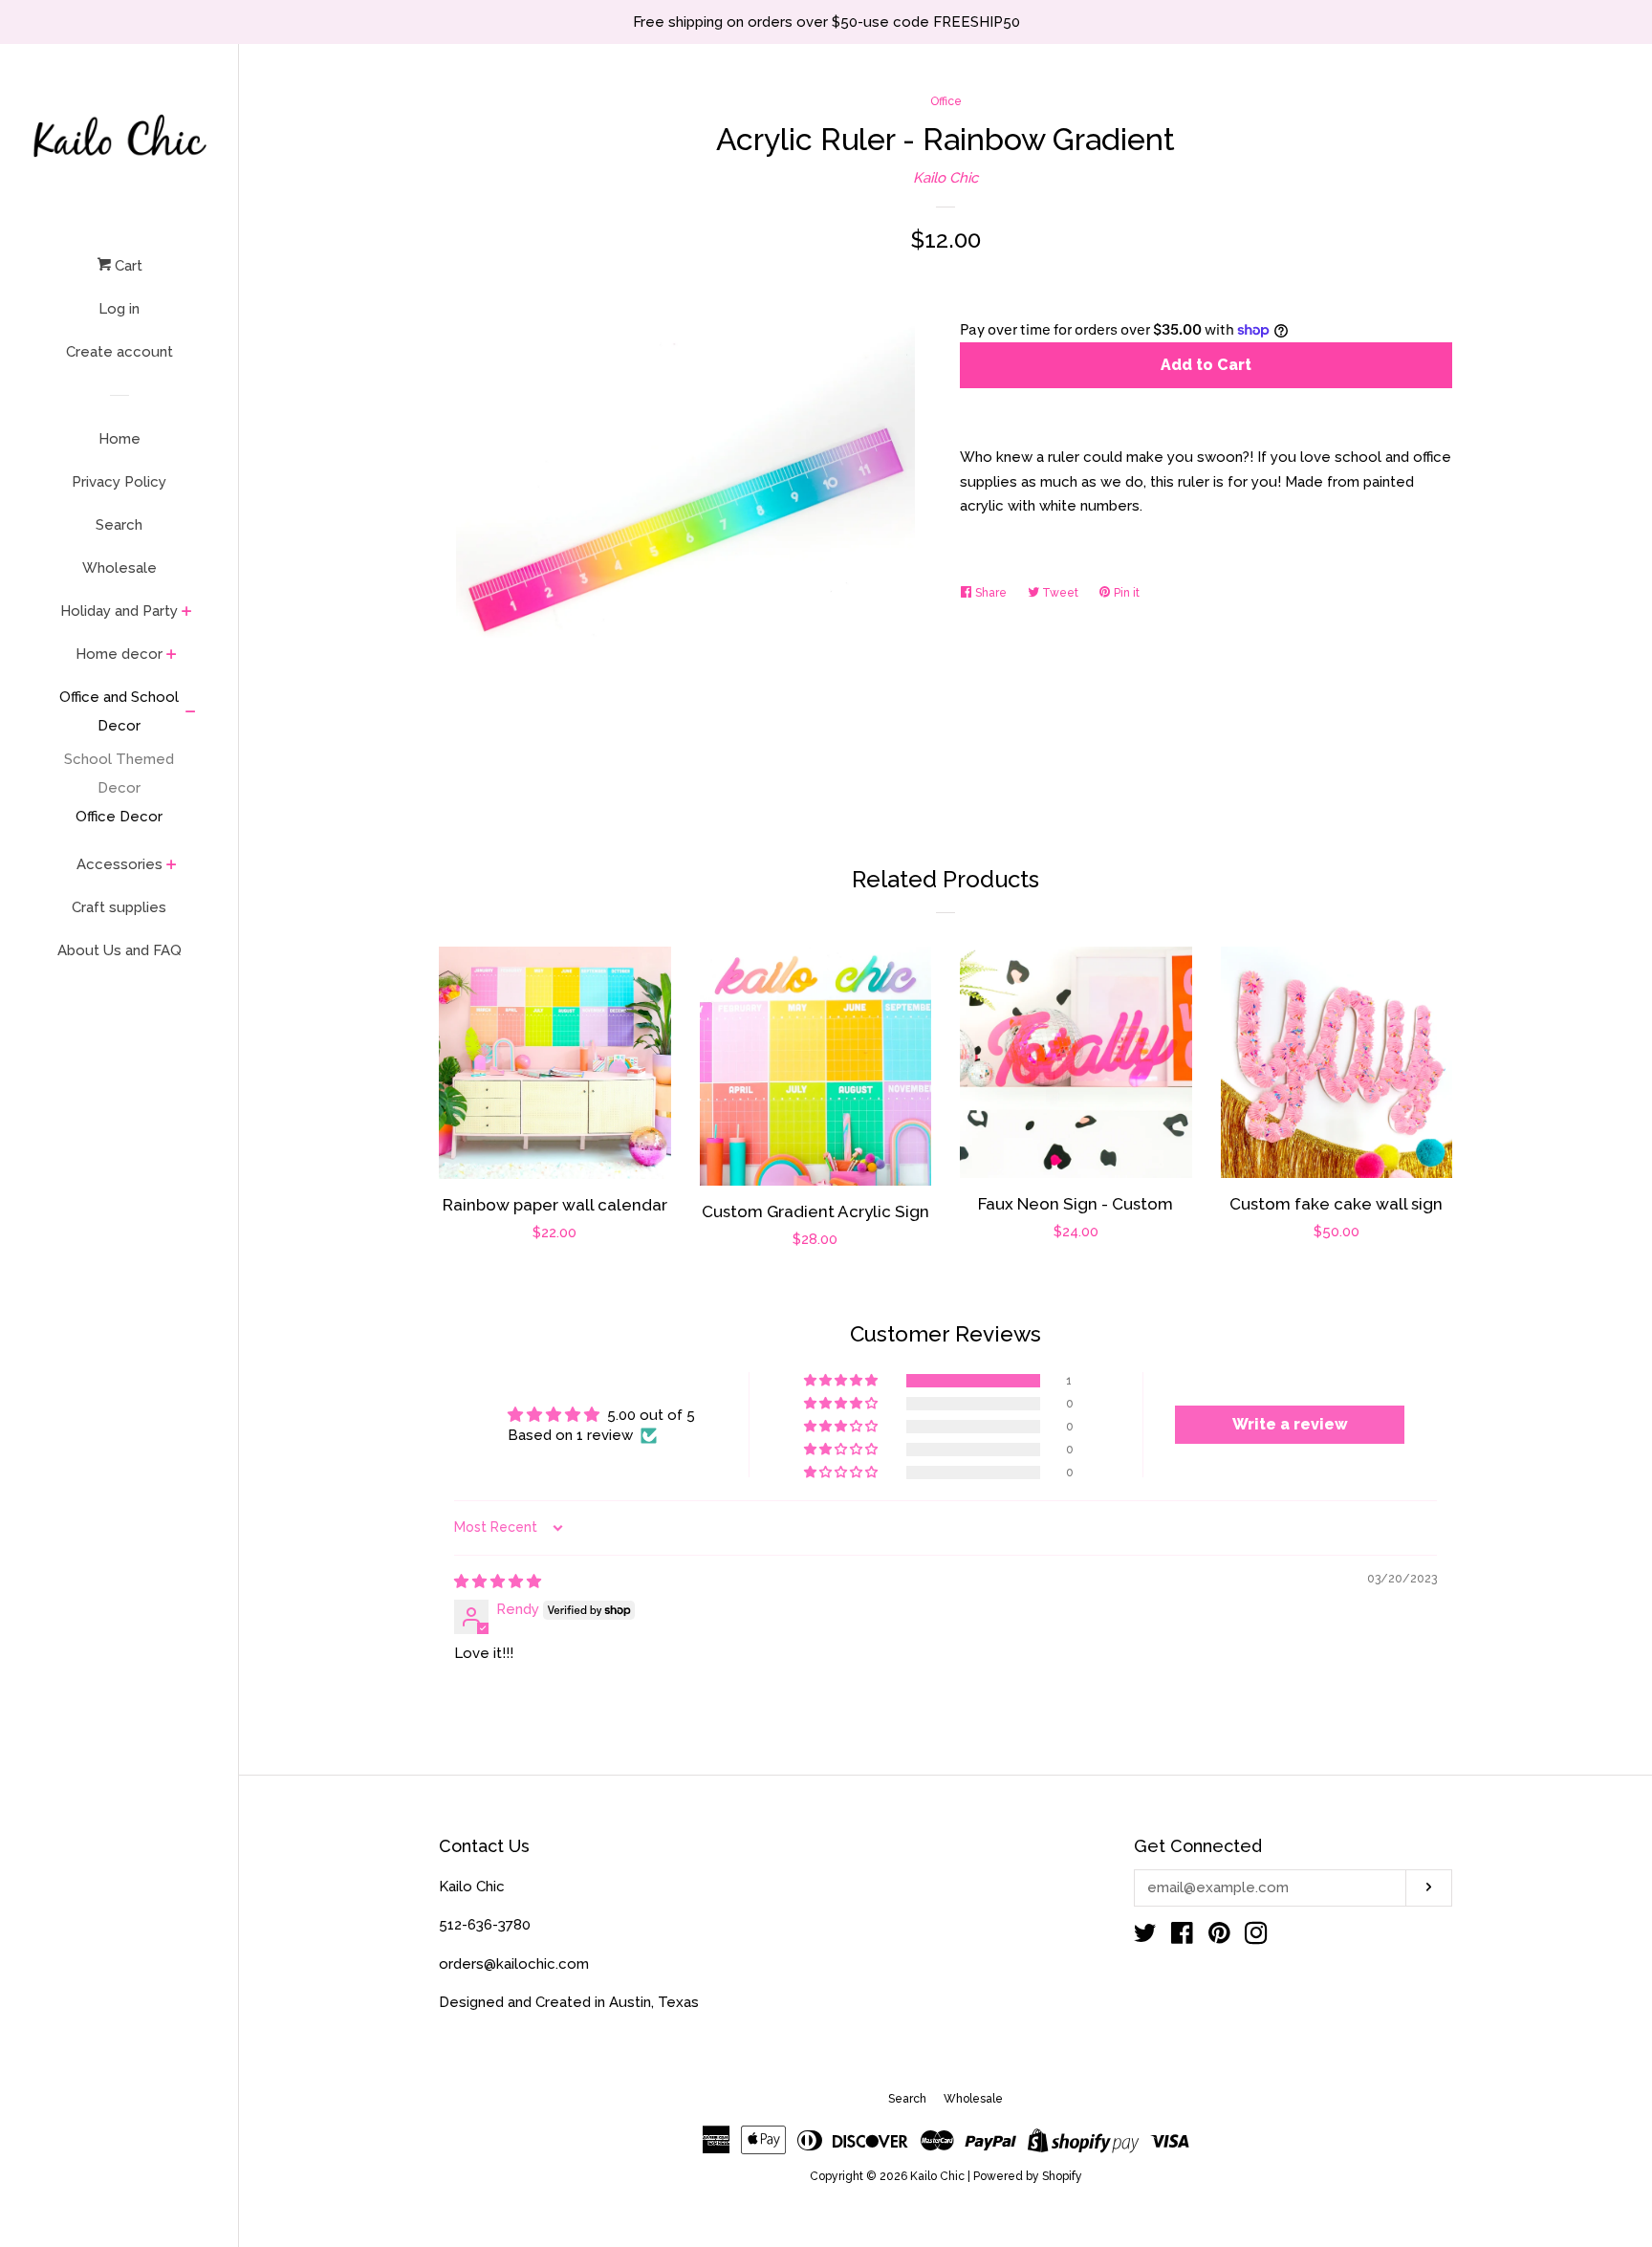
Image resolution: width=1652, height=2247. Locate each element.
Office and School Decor (119, 711)
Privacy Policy (119, 482)
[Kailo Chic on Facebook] (1182, 1937)
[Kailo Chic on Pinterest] (1219, 1937)
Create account (120, 352)
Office (946, 101)
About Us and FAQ (120, 950)
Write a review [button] (1290, 1424)
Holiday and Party (119, 611)
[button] (842, 1381)
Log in (119, 309)
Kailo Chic (946, 178)
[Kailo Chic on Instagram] (1256, 1937)
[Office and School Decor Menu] (191, 713)
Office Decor (119, 817)
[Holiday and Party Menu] (187, 613)
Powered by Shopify (1028, 2176)
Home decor (119, 654)
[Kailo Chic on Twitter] (1145, 1937)
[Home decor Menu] (172, 656)
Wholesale (120, 568)
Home (120, 439)
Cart (127, 266)
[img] (498, 1582)
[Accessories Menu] (172, 866)
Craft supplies (119, 907)
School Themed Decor (119, 774)
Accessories (120, 864)
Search (119, 525)
